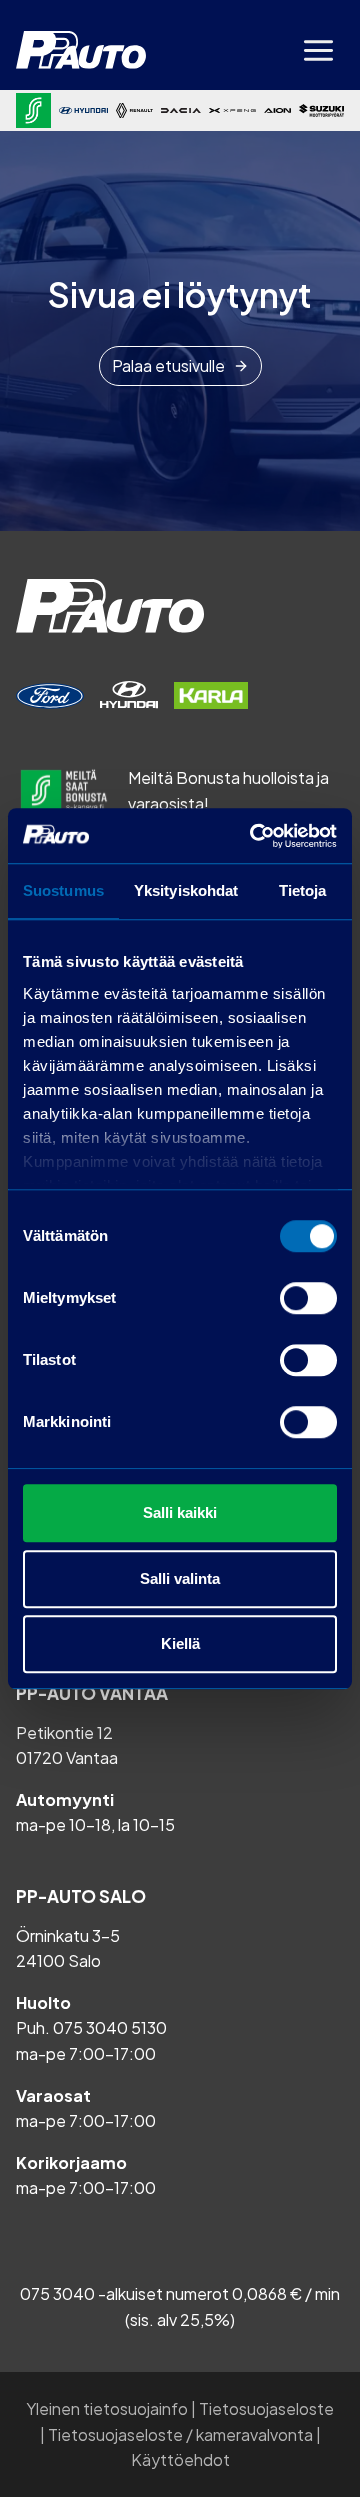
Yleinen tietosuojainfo (107, 2408)
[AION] (277, 110)
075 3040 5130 (110, 2027)
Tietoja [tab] (303, 890)
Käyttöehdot (180, 2459)
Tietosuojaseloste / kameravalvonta (180, 2434)
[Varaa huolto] (50, 696)
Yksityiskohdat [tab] (186, 890)
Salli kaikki (180, 1512)
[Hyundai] (83, 110)
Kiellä (180, 1643)
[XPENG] (232, 111)
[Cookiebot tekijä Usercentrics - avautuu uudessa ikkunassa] (254, 836)
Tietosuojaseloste (266, 2408)
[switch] (308, 1298)
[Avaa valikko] (318, 50)
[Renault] (134, 110)
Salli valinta (180, 1578)
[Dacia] (180, 110)
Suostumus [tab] (63, 890)
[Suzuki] (321, 110)
